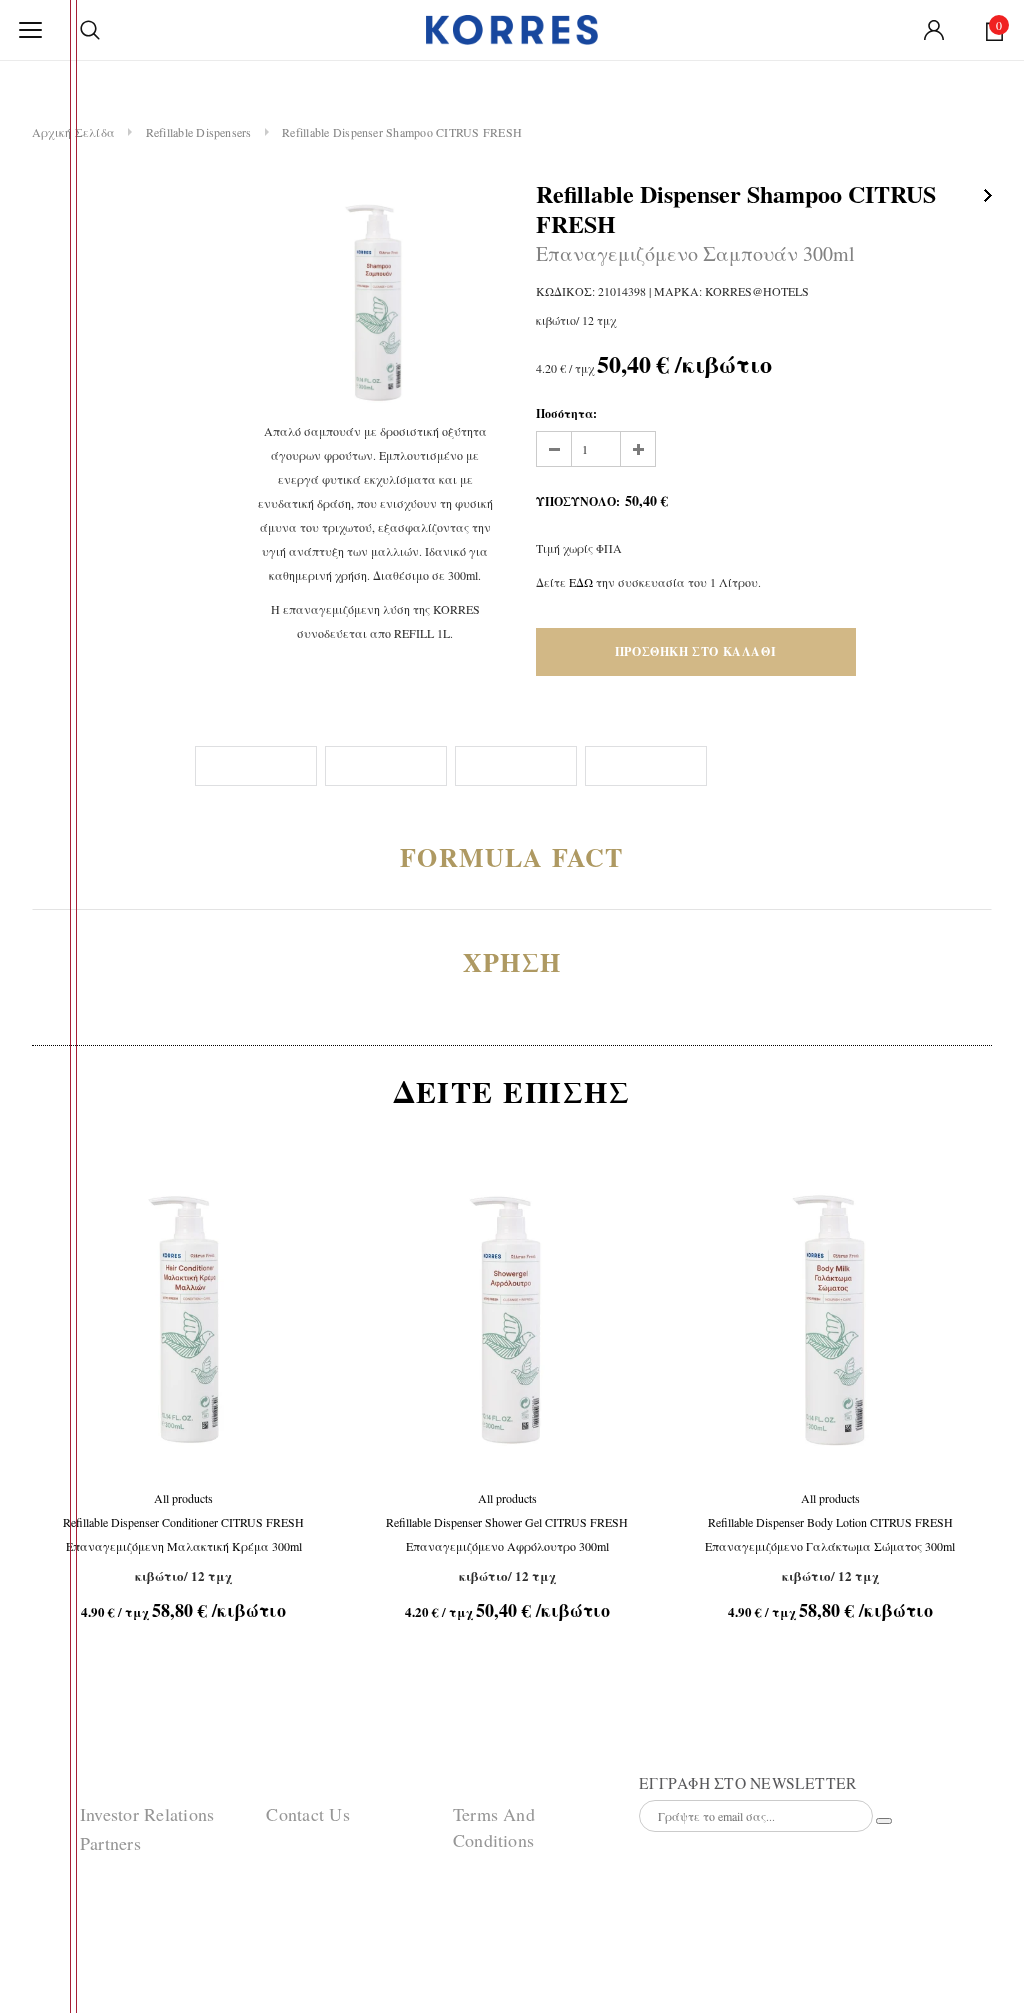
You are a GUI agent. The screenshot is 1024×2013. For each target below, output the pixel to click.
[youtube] (47, 1932)
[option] (375, 299)
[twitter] (47, 1838)
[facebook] (47, 1791)
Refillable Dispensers (199, 132)
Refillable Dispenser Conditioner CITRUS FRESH (183, 1534)
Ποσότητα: (566, 413)
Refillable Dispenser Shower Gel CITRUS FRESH (507, 1534)
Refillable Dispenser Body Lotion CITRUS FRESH (830, 1534)
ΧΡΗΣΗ (539, 962)
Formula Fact (539, 857)
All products (183, 1498)
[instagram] (47, 1885)
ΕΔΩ (582, 582)
